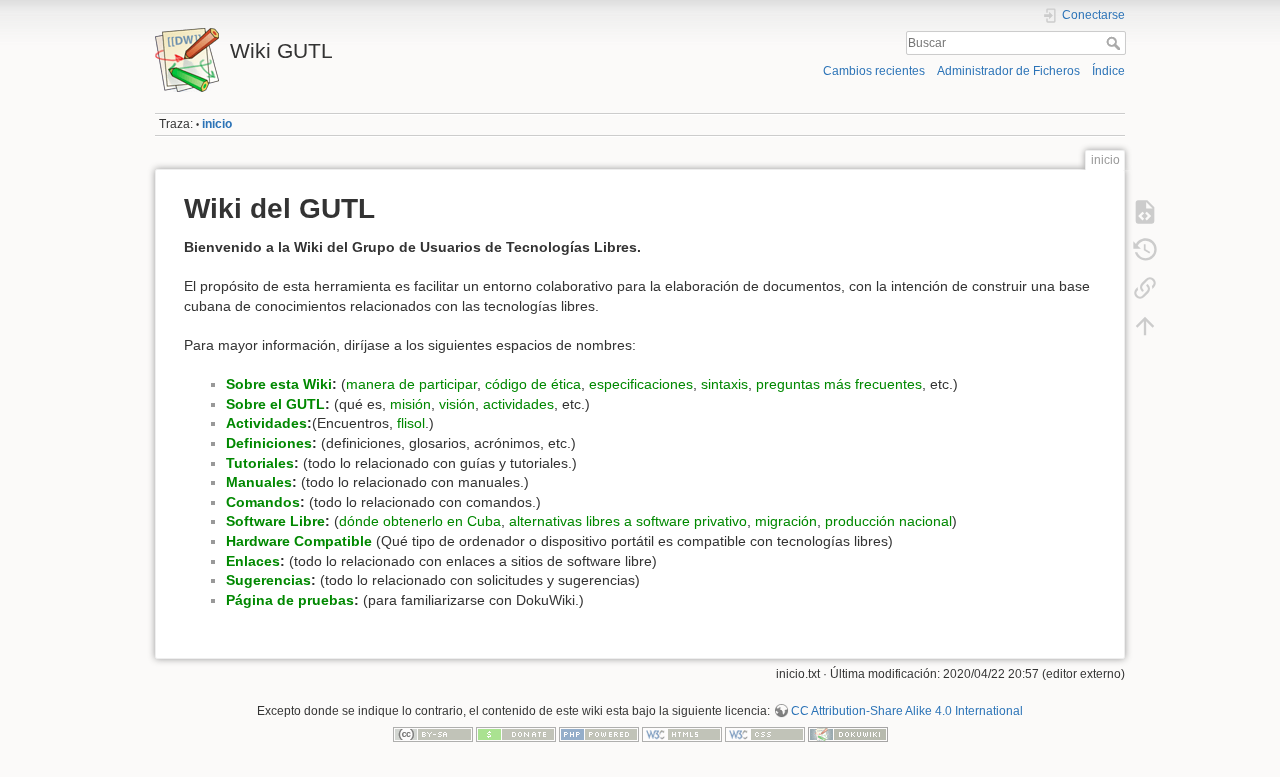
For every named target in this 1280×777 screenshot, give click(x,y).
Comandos (263, 502)
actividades (518, 404)
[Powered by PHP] (599, 734)
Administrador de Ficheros (1008, 71)
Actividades (266, 423)
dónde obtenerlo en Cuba (420, 521)
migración (786, 521)
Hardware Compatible (299, 541)
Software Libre (275, 521)
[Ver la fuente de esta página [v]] (1145, 212)
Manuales (259, 482)
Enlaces (253, 561)
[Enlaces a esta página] (1145, 288)
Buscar (1115, 43)
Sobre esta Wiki (279, 384)
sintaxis (724, 384)
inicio (217, 124)
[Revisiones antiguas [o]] (1145, 250)
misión (410, 404)
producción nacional (888, 521)
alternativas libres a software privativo (628, 521)
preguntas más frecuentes (839, 384)
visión (457, 404)
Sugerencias (268, 580)
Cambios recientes (874, 71)
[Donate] (516, 734)
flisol (411, 423)
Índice (1108, 71)
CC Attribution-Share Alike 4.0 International (907, 711)
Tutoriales (260, 463)
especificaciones (641, 384)
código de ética (533, 384)
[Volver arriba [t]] (1145, 326)
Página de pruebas (290, 600)
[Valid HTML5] (682, 734)
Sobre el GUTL (275, 404)
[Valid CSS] (765, 734)
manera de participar (411, 384)
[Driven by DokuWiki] (848, 734)
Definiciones (269, 443)
